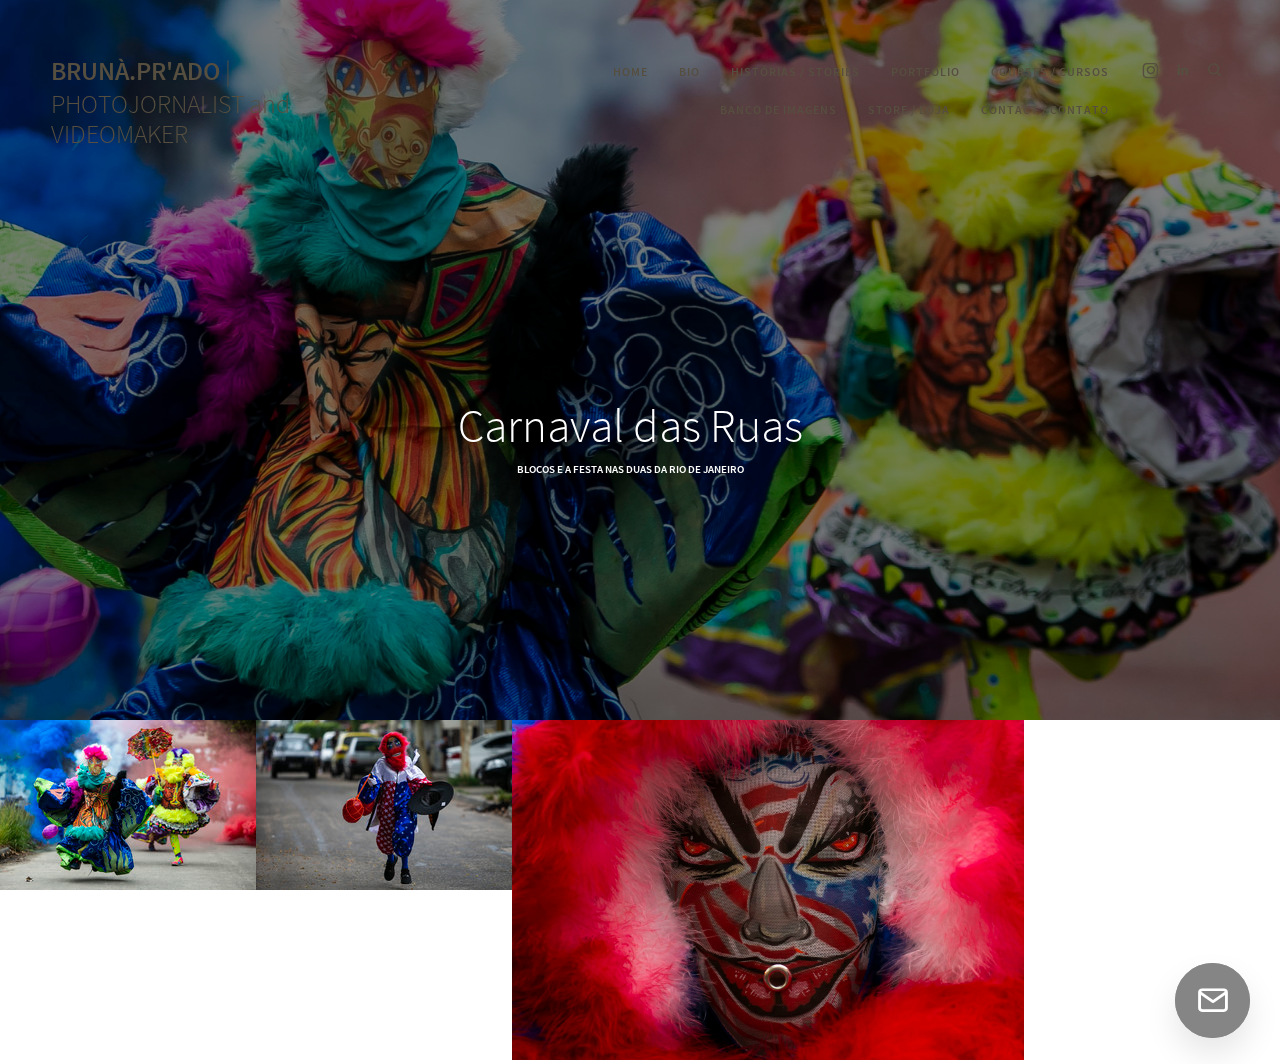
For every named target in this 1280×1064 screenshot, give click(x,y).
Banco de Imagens (778, 110)
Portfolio (925, 72)
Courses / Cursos (1050, 72)
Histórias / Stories (795, 72)
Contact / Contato (1045, 110)
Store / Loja (909, 110)
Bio (689, 72)
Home (630, 72)
